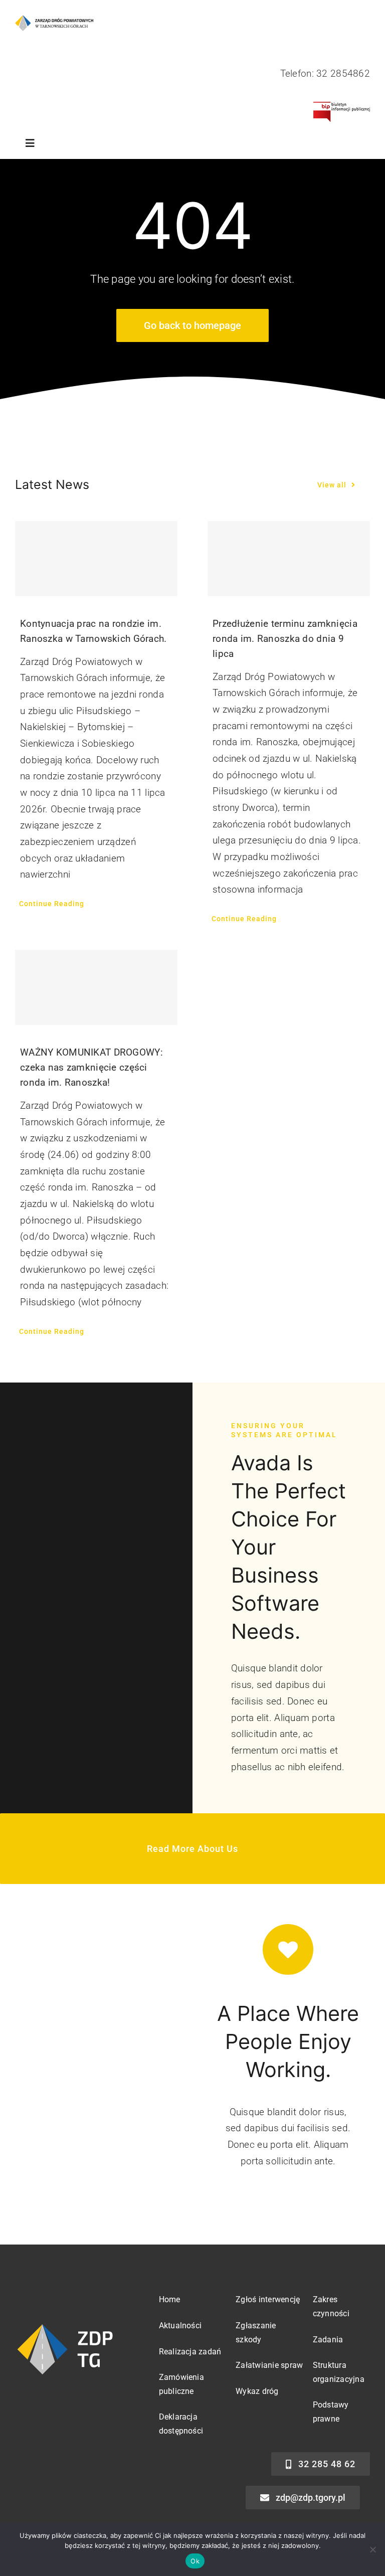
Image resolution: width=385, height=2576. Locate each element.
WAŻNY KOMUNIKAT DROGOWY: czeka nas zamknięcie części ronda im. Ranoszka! (91, 1067)
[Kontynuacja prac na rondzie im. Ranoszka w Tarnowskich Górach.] (96, 559)
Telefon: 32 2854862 (325, 73)
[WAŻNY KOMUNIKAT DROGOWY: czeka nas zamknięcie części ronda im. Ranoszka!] (96, 987)
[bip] (342, 107)
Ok (195, 2561)
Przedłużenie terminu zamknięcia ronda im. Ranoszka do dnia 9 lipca (285, 639)
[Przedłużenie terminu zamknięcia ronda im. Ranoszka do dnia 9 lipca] (289, 559)
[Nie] (372, 2549)
